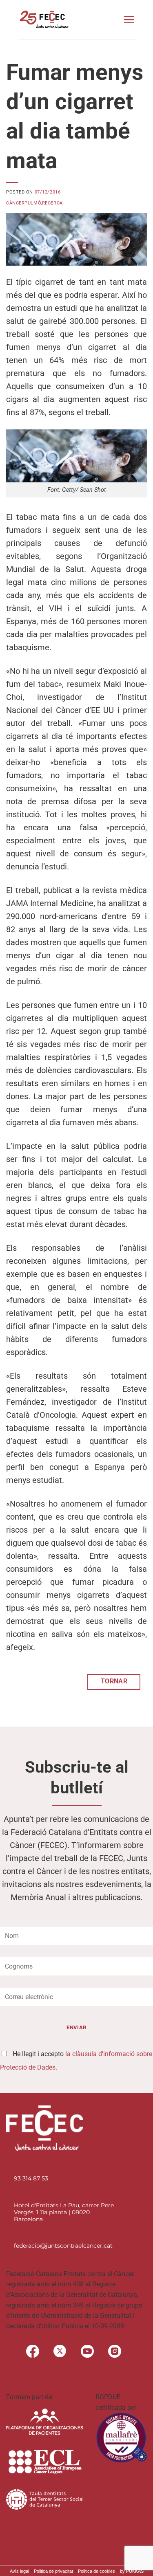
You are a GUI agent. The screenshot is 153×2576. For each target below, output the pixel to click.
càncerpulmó (23, 203)
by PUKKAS (132, 2571)
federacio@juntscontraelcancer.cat (63, 2246)
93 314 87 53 (31, 2178)
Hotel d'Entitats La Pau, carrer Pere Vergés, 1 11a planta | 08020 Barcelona (64, 2212)
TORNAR (114, 1681)
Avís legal (19, 2571)
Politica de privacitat (53, 2571)
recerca (52, 203)
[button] (129, 20)
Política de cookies (96, 2571)
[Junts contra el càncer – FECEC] (43, 20)
